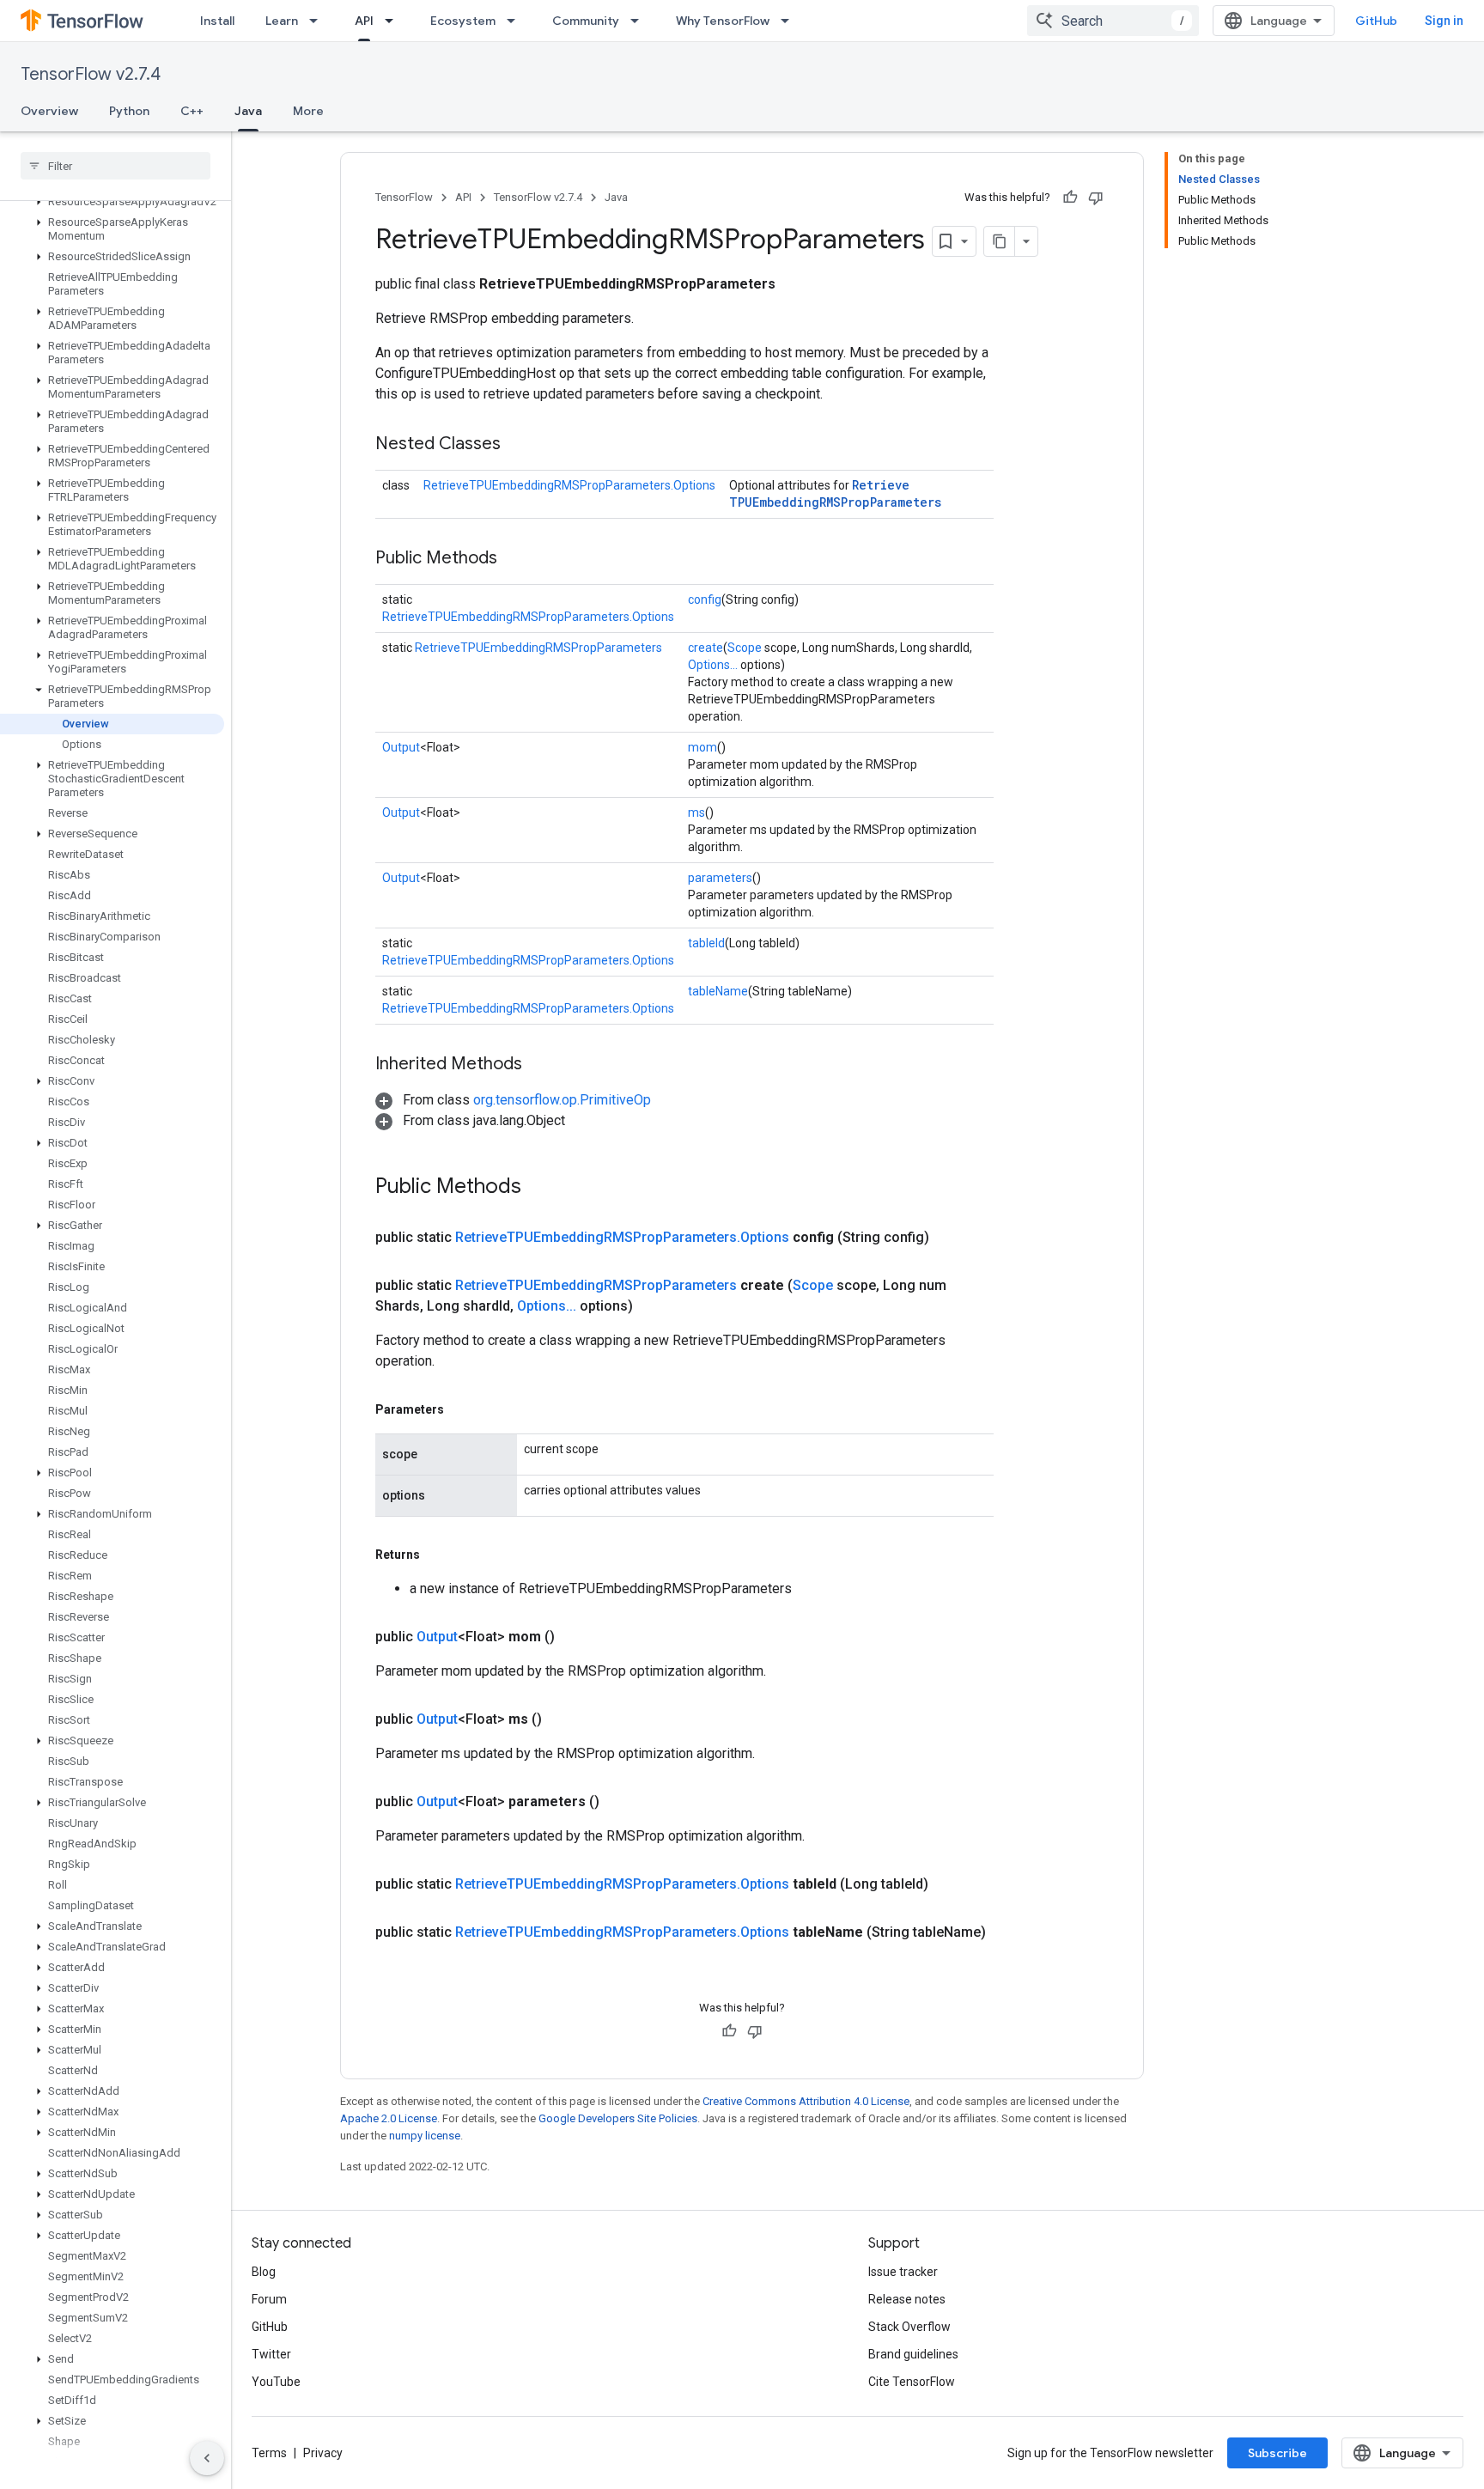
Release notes (907, 2299)
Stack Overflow (909, 2327)
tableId (706, 943)
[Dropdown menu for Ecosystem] (516, 21)
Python (129, 111)
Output (401, 747)
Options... (713, 665)
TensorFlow (404, 197)
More (308, 111)
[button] (112, 202)
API (364, 21)
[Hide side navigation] (207, 2458)
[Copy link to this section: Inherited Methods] (539, 1065)
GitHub (1376, 21)
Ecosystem (463, 21)
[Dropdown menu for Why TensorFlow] (790, 21)
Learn (282, 21)
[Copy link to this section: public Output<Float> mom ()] (575, 1637)
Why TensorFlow (723, 21)
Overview (49, 111)
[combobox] (1113, 21)
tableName (718, 991)
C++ (192, 111)
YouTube (276, 2382)
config (705, 599)
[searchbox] (116, 166)
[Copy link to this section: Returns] (437, 1555)
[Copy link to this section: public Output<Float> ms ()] (563, 1719)
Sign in (1444, 21)
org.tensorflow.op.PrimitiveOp (562, 1100)
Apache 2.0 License (389, 2118)
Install (217, 21)
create (706, 648)
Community (586, 21)
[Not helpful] (1096, 198)
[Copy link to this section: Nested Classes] (518, 445)
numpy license (425, 2136)
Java (248, 111)
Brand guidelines (913, 2354)
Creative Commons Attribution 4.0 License (806, 2101)
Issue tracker (903, 2272)
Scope (745, 648)
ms (696, 812)
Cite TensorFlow (912, 2382)
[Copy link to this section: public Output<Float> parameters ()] (620, 1802)
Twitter (271, 2354)
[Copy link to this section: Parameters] (461, 1409)
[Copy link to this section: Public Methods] (514, 559)
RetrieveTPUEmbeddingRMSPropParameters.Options (569, 485)
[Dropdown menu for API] (394, 21)
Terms (269, 2453)
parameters (720, 878)
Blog (264, 2272)
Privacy (323, 2453)
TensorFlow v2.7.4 (91, 74)
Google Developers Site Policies (618, 2118)
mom (702, 747)
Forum (269, 2299)
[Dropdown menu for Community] (640, 21)
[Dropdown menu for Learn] (319, 21)
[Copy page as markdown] (1000, 241)
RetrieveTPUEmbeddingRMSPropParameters (835, 493)
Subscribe (1277, 2453)
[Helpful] (1070, 198)
